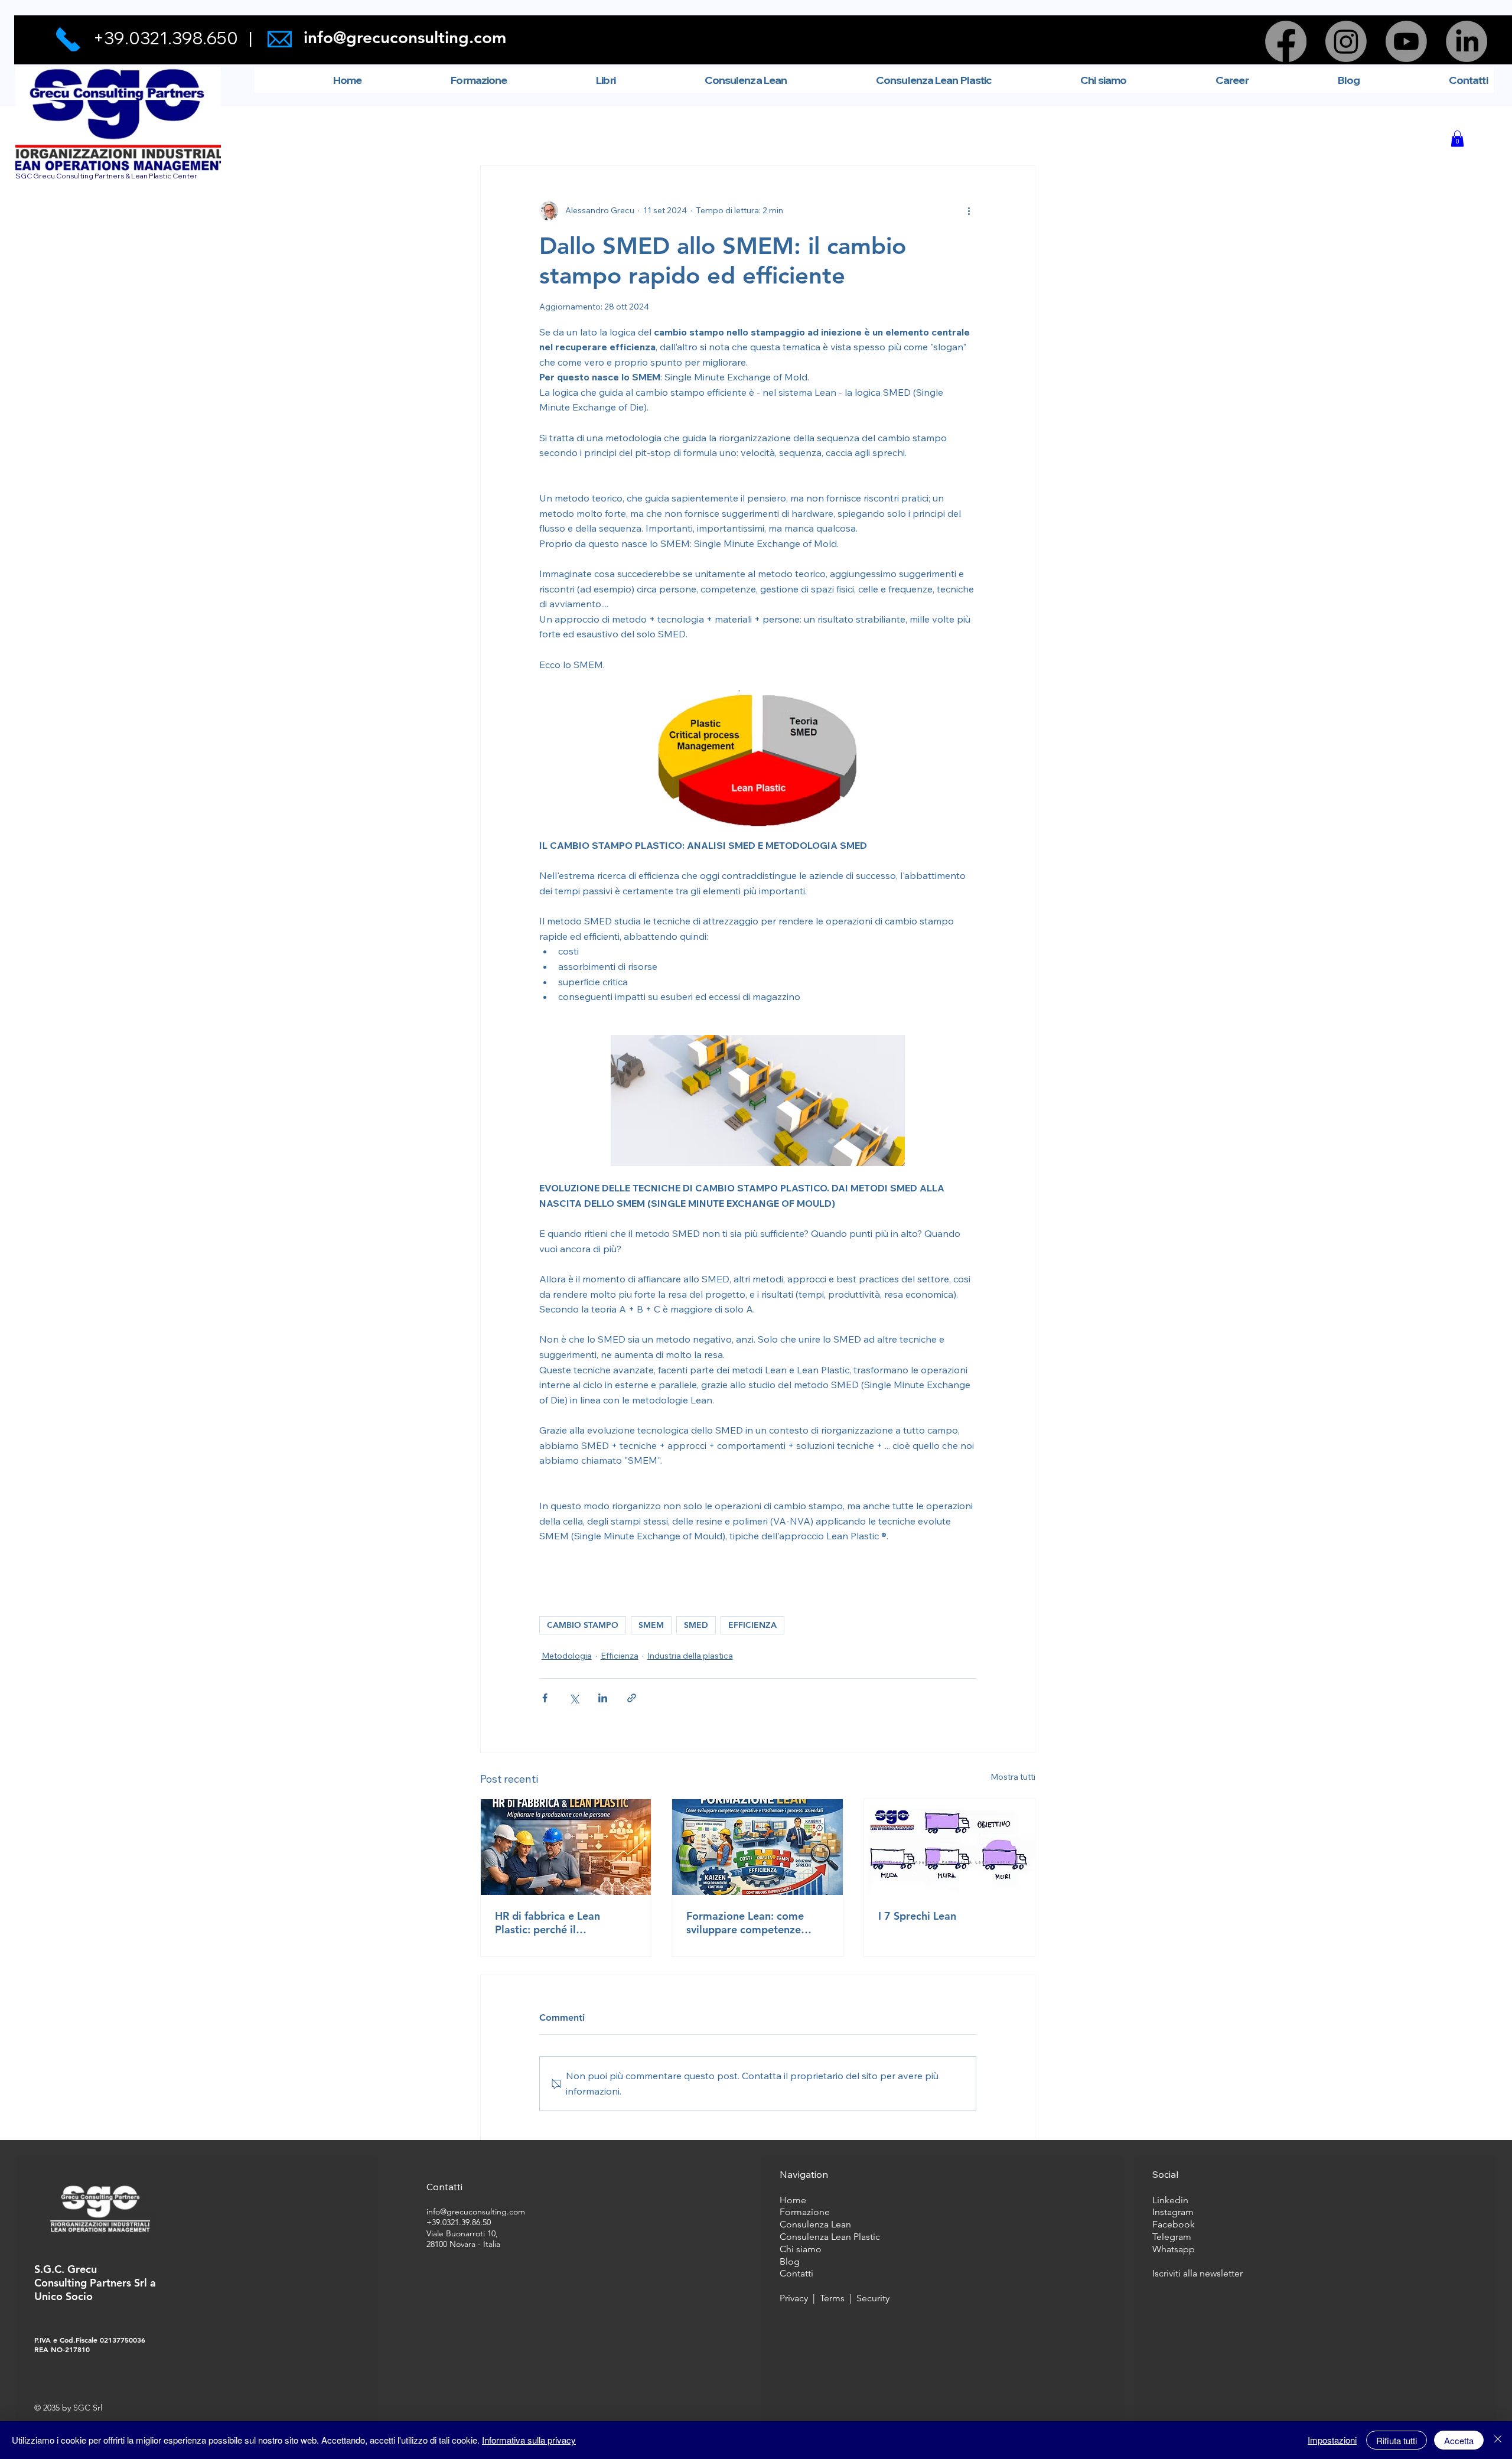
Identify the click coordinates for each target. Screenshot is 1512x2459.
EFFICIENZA (752, 1625)
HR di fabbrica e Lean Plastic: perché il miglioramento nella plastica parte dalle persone (566, 1923)
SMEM (651, 1625)
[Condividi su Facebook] (545, 1698)
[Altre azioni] (969, 211)
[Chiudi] (1498, 2440)
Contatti (796, 2273)
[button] (1457, 139)
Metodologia (567, 1656)
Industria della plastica (690, 1656)
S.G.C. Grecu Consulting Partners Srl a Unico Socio (95, 2283)
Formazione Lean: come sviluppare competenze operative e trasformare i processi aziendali (748, 1923)
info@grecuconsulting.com (405, 37)
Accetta (1459, 2440)
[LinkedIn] (1467, 41)
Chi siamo (801, 2249)
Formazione (805, 2212)
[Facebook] (1286, 41)
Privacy (794, 2298)
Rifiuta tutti (1397, 2440)
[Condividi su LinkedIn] (603, 1698)
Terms (835, 2298)
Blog (790, 2261)
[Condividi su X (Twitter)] (574, 1698)
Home (794, 2200)
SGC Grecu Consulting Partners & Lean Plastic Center (106, 176)
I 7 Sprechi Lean (917, 1916)
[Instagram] (1346, 41)
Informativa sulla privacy (529, 2440)
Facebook (1174, 2224)
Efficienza (620, 1656)
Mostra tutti (1013, 1777)
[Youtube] (1406, 41)
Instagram (1173, 2212)
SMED (696, 1625)
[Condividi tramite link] (632, 1698)
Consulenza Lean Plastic (830, 2237)
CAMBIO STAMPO (583, 1625)
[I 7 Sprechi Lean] (949, 1847)
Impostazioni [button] (1332, 2440)
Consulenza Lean (815, 2224)
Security (873, 2298)
